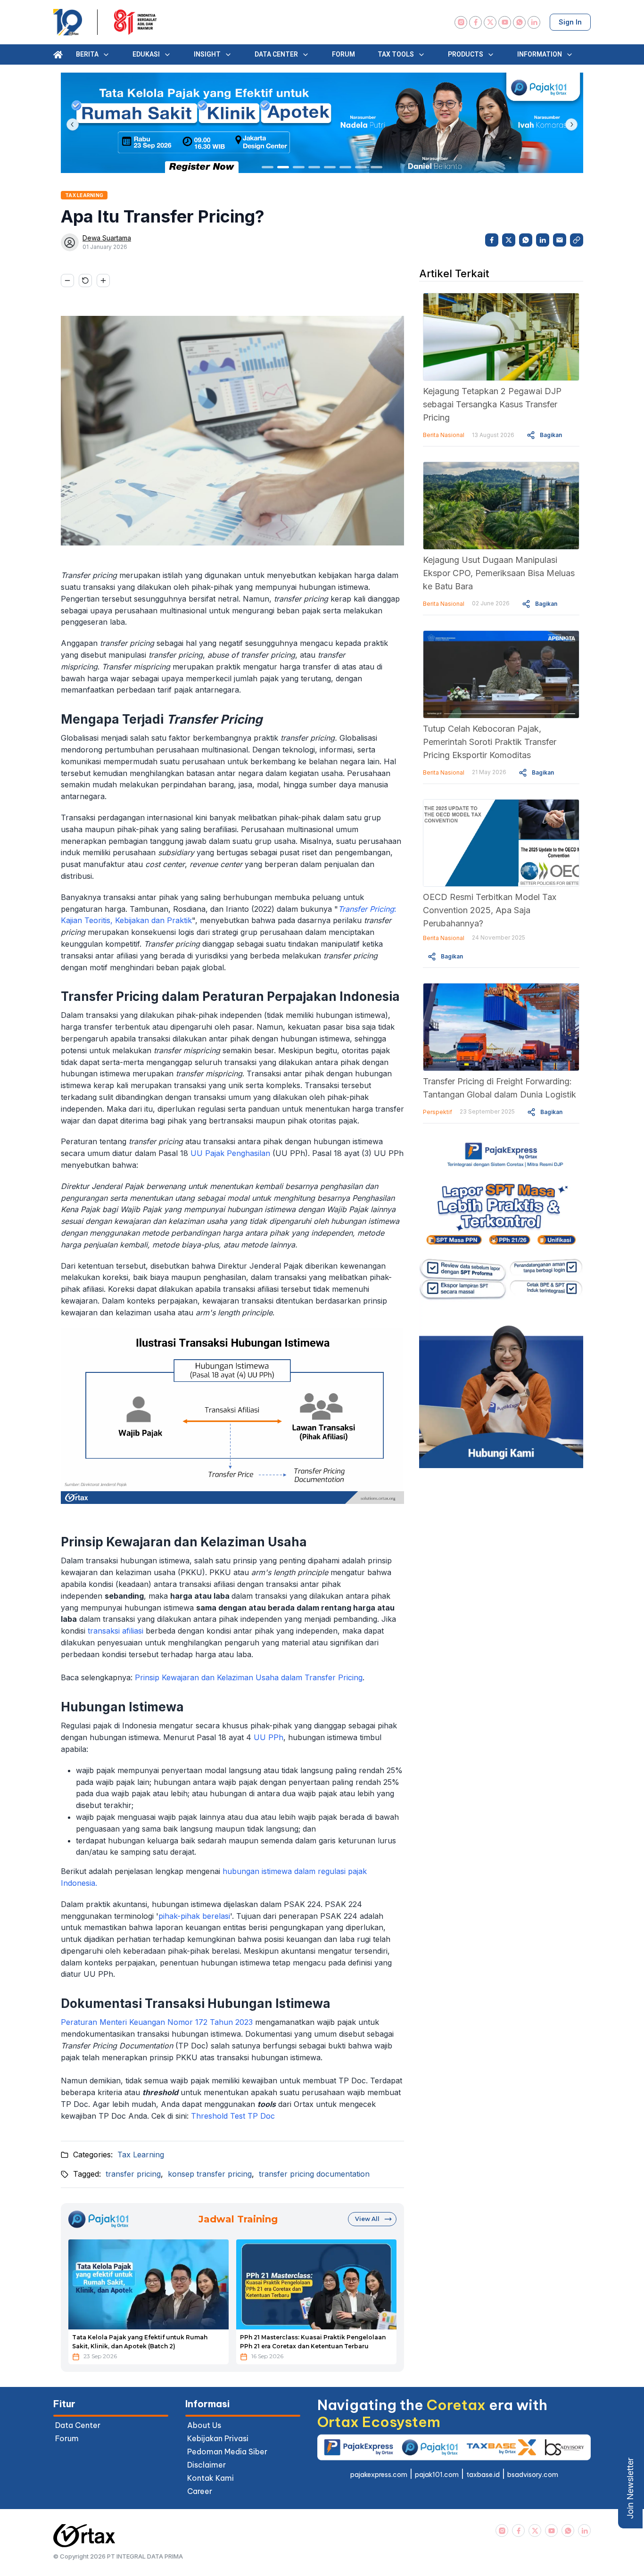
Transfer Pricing (366, 909)
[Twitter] (490, 22)
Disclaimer (206, 2465)
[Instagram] (461, 22)
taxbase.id (483, 2475)
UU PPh (268, 1737)
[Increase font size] (103, 281)
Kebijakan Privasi (218, 2438)
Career (200, 2491)
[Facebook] (475, 22)
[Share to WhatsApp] (526, 240)
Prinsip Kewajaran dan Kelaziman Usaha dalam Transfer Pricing (249, 1677)
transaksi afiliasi (116, 1631)
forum (67, 2438)
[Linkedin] (534, 22)
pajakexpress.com (379, 2475)
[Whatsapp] (519, 22)
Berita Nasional (444, 435)
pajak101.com (437, 2475)
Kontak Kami (211, 2478)
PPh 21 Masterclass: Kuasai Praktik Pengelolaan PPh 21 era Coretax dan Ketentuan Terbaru (313, 2342)
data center (78, 2425)
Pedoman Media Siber (227, 2452)
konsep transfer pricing (210, 2174)
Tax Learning (141, 2155)
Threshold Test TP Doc (233, 2116)
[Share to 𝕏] (509, 240)
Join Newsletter (630, 2488)
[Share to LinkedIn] (543, 240)
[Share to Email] (560, 240)
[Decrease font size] (67, 281)
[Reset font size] (85, 281)
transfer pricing (133, 2174)
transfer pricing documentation (314, 2174)
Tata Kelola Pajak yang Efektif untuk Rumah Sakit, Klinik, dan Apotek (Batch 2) (140, 2342)
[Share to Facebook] (492, 240)
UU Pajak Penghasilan (230, 1153)
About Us (204, 2425)
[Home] (58, 55)
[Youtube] (505, 22)
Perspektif (438, 1112)
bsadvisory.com (533, 2475)
